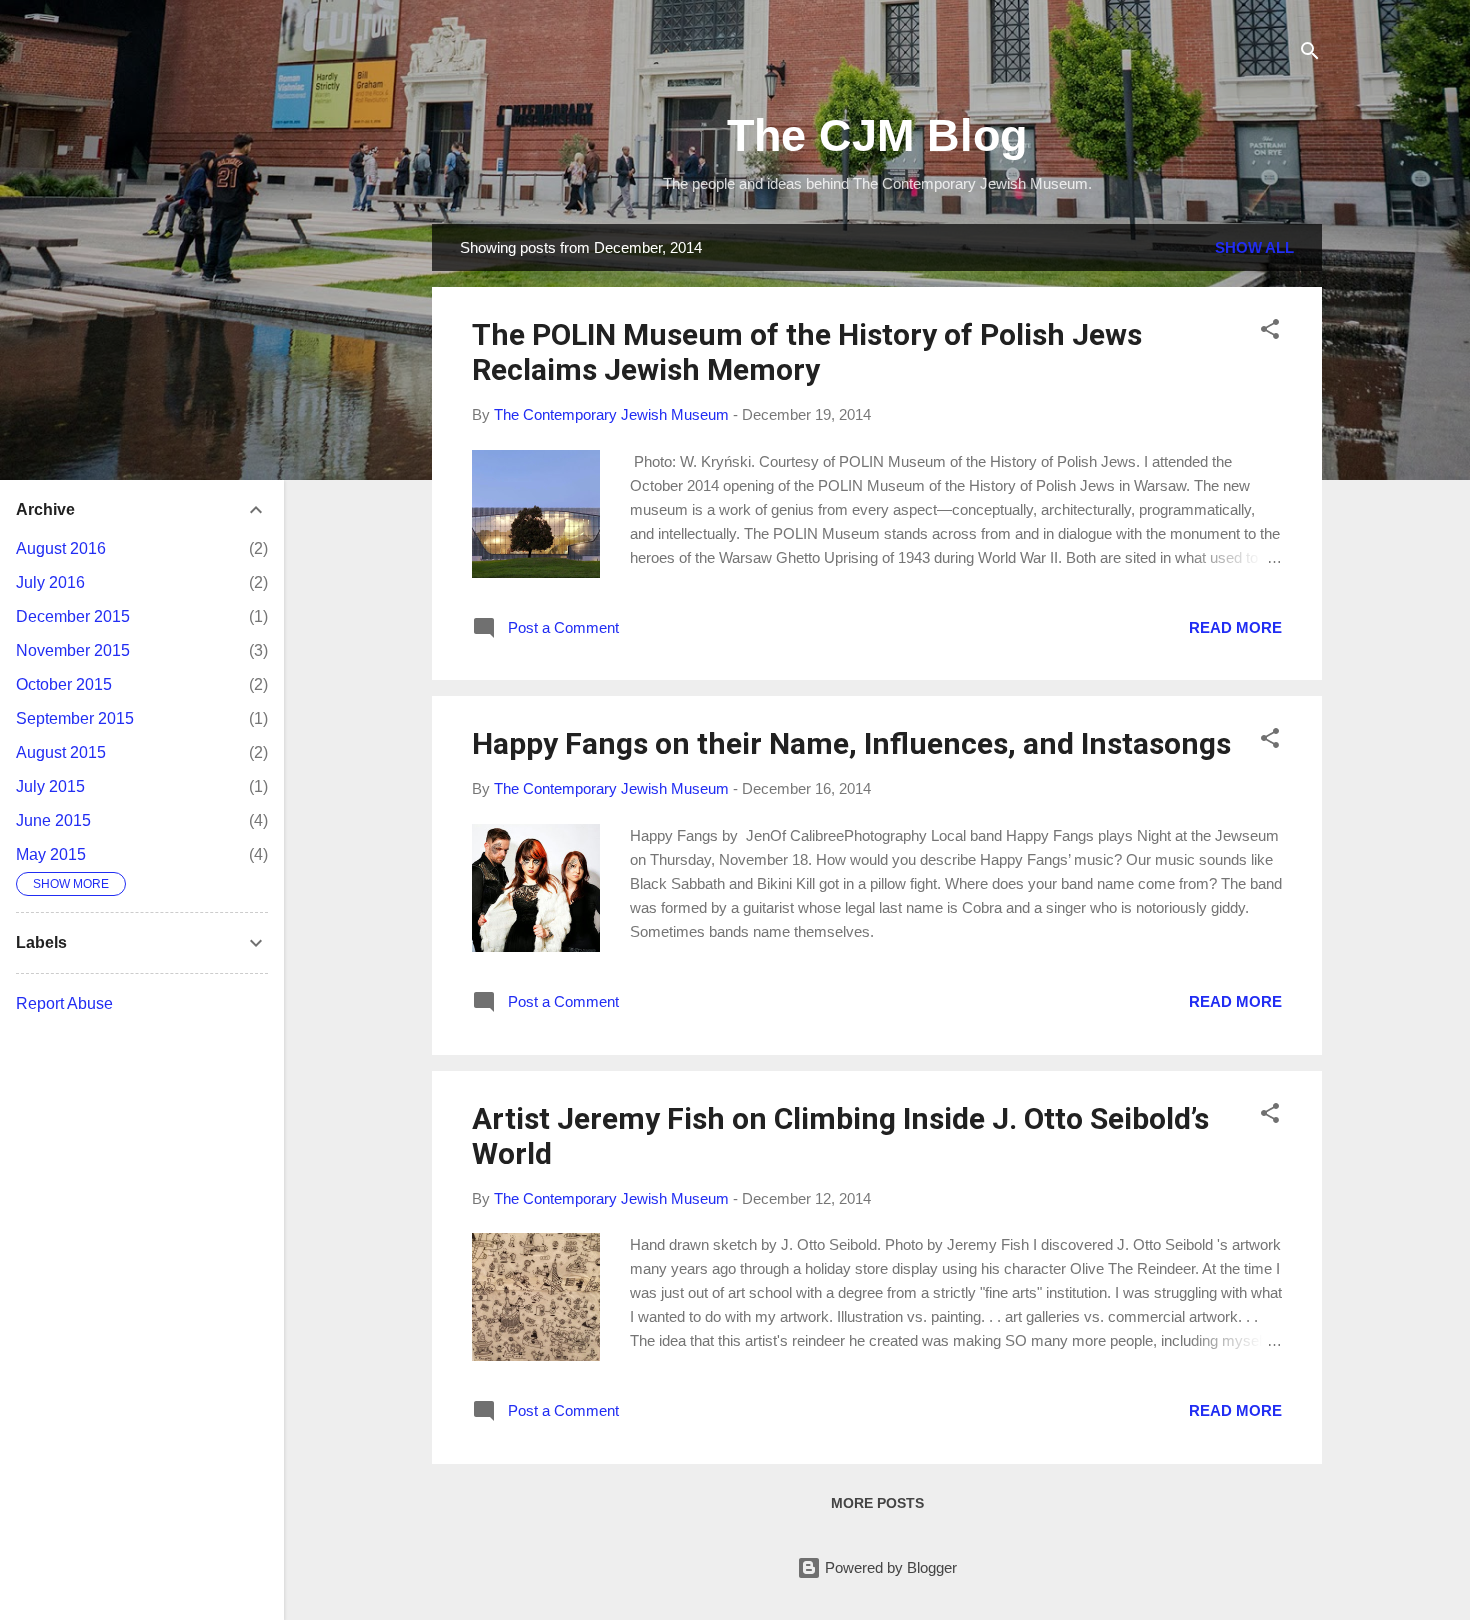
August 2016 (61, 548)
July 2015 (50, 786)
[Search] (1310, 54)
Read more (1235, 627)
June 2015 (53, 820)
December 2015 (73, 616)
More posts (877, 1503)
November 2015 (73, 650)
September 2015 (75, 718)
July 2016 (50, 582)
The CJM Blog (877, 135)
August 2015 (61, 752)
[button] (1270, 332)
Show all (1254, 247)
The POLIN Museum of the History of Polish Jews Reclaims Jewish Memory (807, 352)
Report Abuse (64, 1003)
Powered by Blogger (889, 1567)
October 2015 (64, 684)
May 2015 (51, 854)
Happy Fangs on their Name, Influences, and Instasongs (851, 743)
